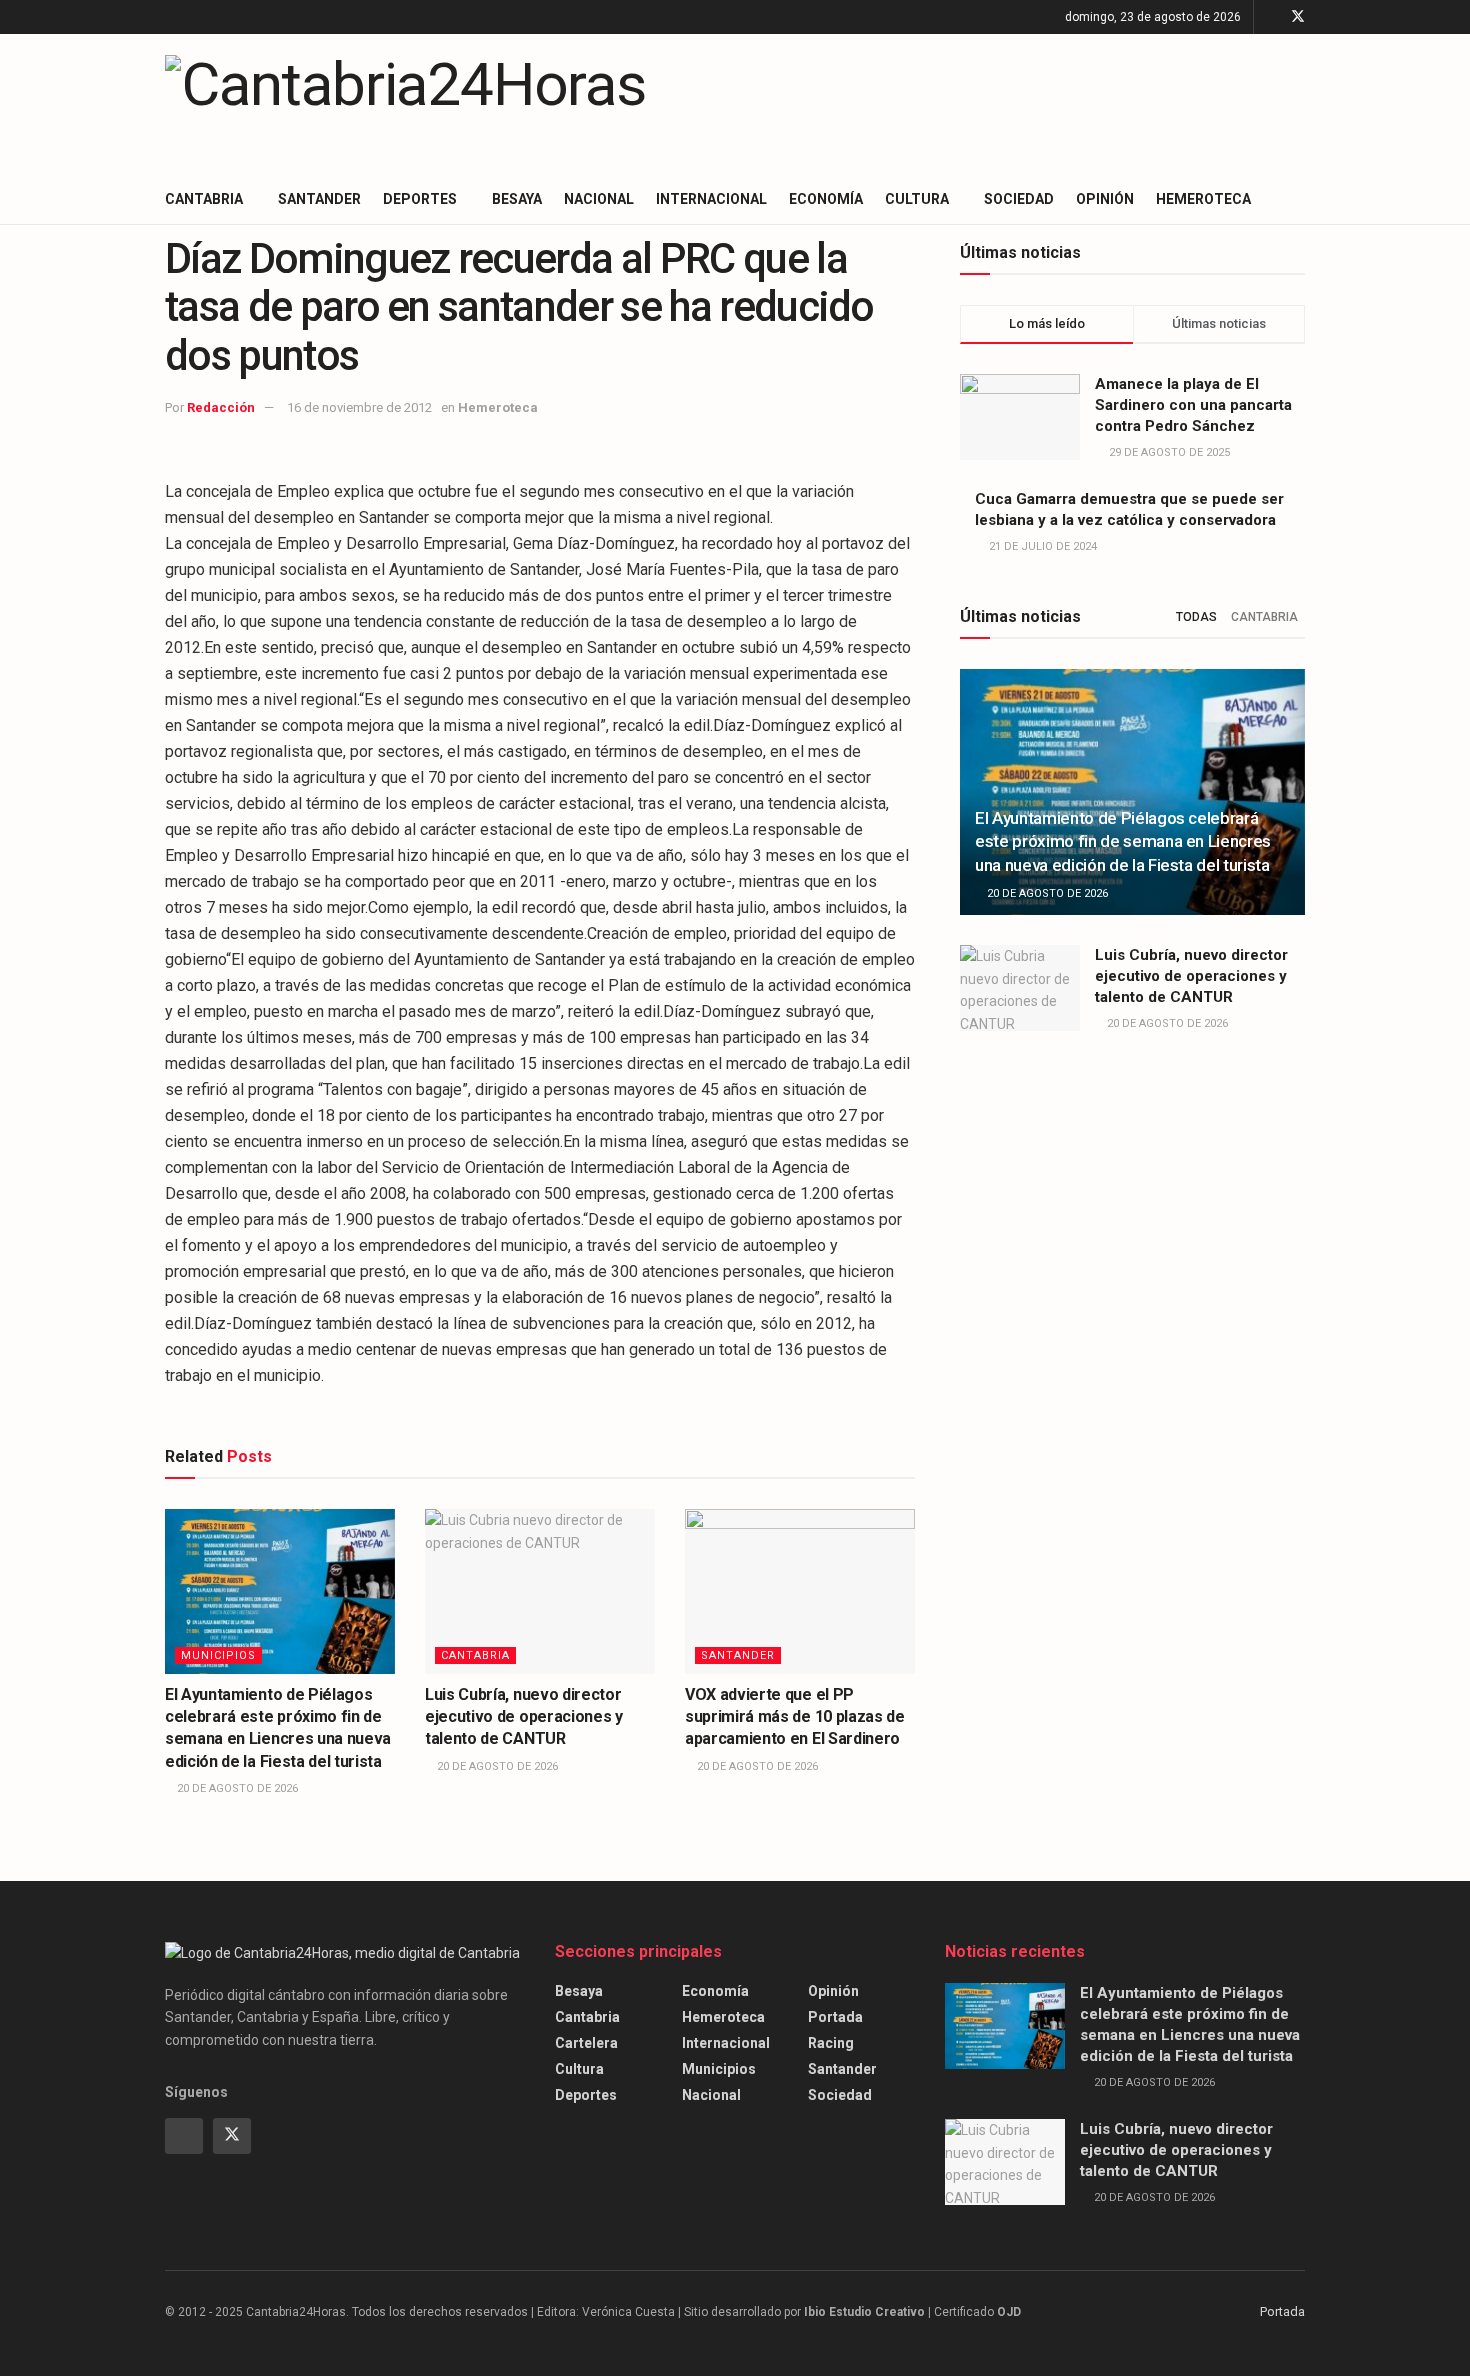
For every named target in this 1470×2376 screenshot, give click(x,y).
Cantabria (204, 199)
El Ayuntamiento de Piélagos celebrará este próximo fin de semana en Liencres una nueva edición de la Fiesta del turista (1123, 842)
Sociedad (1019, 199)
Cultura (917, 199)
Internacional (711, 199)
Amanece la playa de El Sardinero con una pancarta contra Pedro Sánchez (1193, 405)
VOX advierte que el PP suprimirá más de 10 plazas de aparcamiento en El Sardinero (795, 1717)
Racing (831, 2043)
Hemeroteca (1203, 199)
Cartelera (586, 2043)
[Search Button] (1297, 199)
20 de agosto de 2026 (236, 1788)
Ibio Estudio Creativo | (867, 2312)
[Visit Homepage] (405, 104)
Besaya (517, 199)
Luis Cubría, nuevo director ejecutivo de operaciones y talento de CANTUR (524, 1717)
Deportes (420, 199)
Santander (319, 199)
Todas (1196, 617)
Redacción (221, 407)
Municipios (218, 1655)
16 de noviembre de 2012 (359, 407)
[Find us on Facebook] (1271, 17)
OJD (1009, 2312)
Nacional (599, 199)
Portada (835, 2017)
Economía (826, 199)
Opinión (1105, 199)
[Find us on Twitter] (1298, 17)
